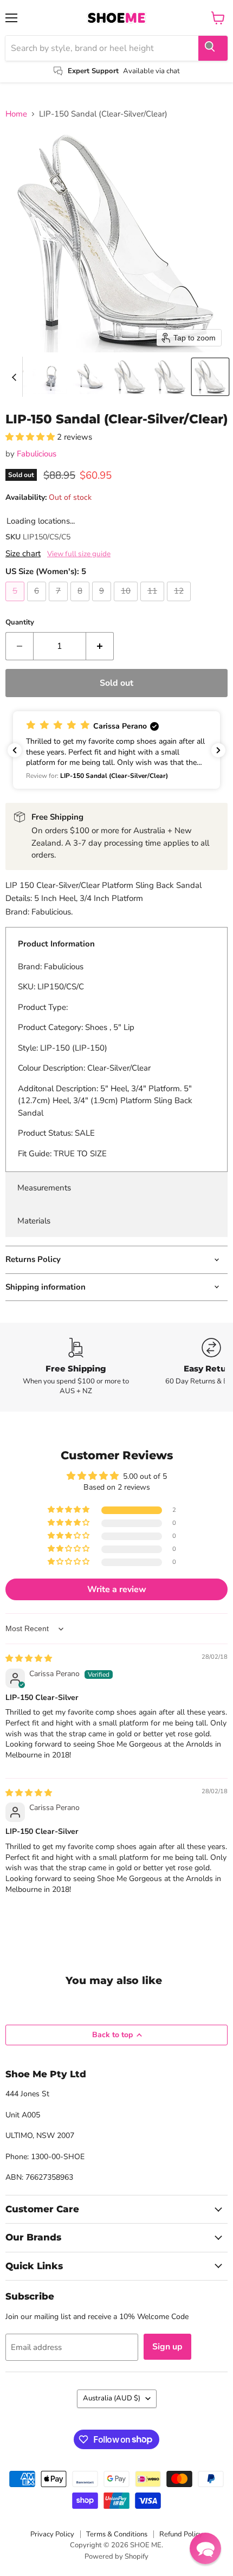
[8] (81, 604)
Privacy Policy (52, 2534)
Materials (34, 1221)
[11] (154, 604)
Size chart (23, 554)
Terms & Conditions (117, 2534)
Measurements (44, 1188)
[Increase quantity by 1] (100, 646)
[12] (180, 604)
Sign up (167, 2347)
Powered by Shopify (116, 2556)
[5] (16, 604)
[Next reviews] (218, 750)
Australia (112, 2398)
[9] (103, 604)
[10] (127, 604)
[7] (60, 604)
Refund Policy (181, 2534)
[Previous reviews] (15, 750)
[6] (38, 604)
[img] (29, 1659)
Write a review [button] (117, 1589)
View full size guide (79, 554)
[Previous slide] (14, 377)
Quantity (20, 623)
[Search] (213, 48)
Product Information (56, 944)
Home (16, 114)
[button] (50, 377)
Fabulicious (37, 454)
